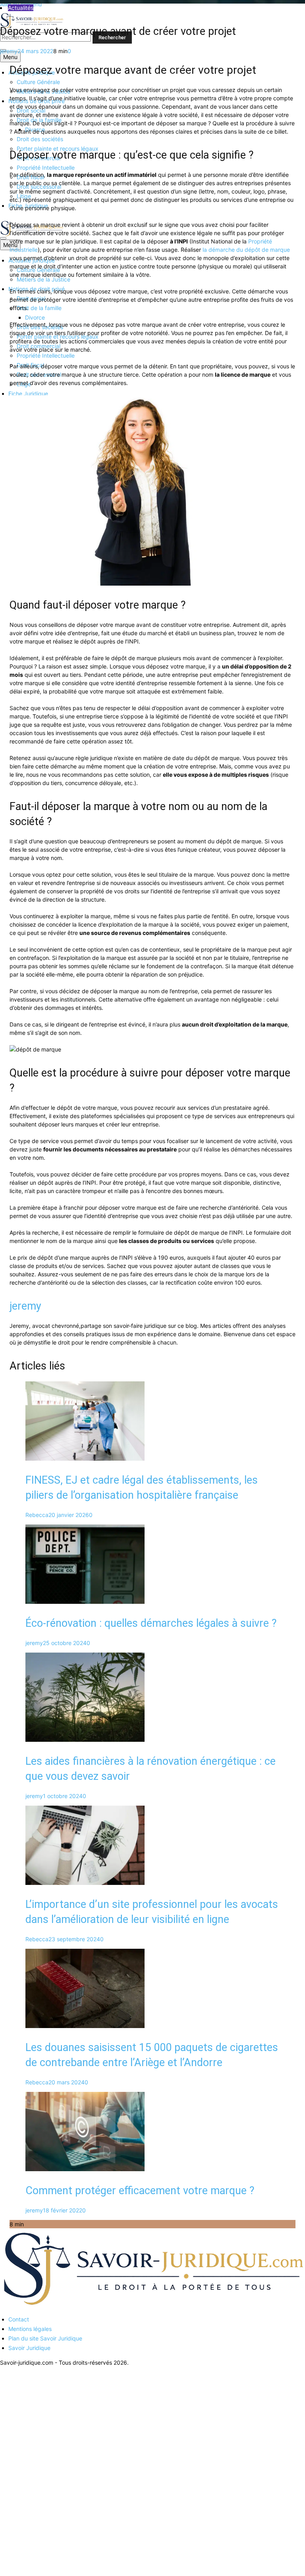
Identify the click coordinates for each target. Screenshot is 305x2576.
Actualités (21, 8)
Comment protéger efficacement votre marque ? (140, 2191)
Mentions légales (30, 2329)
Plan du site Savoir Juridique (45, 2338)
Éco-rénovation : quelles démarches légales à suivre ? (151, 1623)
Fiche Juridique (28, 394)
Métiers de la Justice (43, 279)
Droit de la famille (39, 308)
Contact (19, 2319)
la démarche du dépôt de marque (246, 250)
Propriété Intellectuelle (46, 168)
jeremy (9, 51)
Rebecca (37, 1515)
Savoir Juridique (29, 2348)
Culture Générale (38, 82)
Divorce (35, 317)
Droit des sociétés (40, 139)
